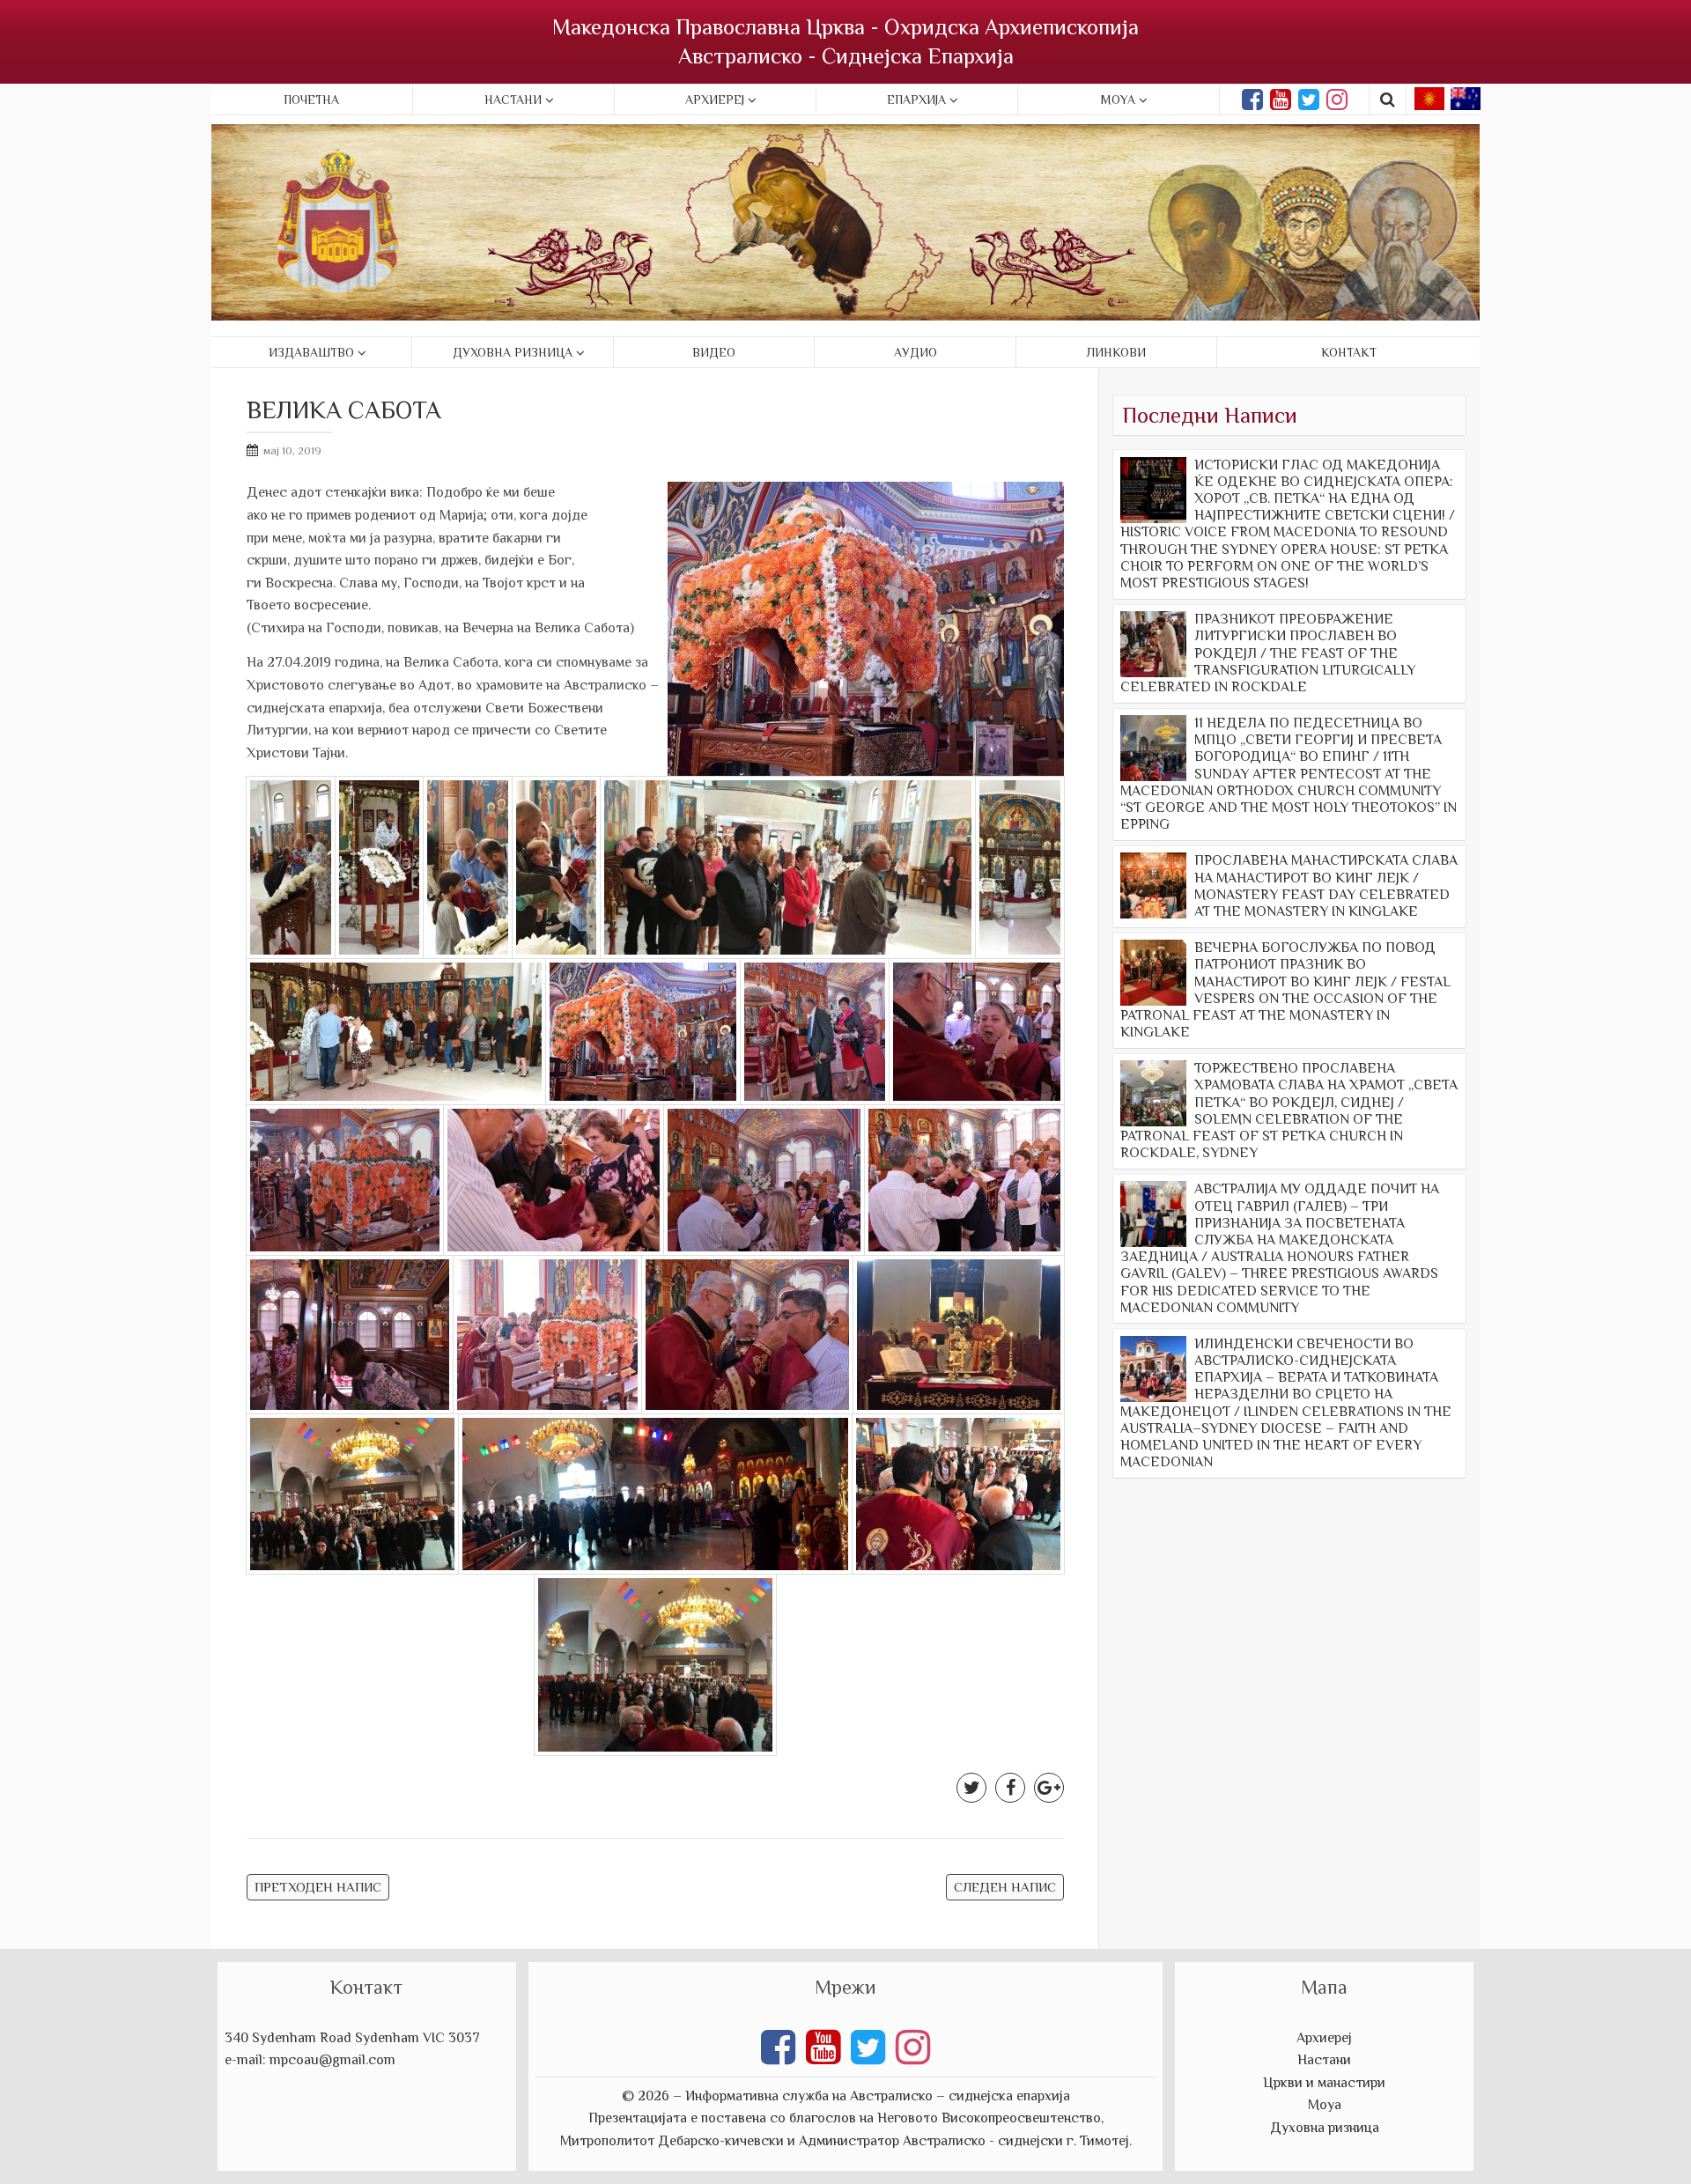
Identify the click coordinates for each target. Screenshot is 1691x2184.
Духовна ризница (513, 352)
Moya (1118, 100)
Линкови (1116, 352)
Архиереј (715, 100)
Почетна (311, 100)
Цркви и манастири (1324, 2083)
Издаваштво (311, 352)
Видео (714, 352)
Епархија (916, 100)
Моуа (1325, 2105)
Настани (513, 100)
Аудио (916, 352)
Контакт (1349, 352)
